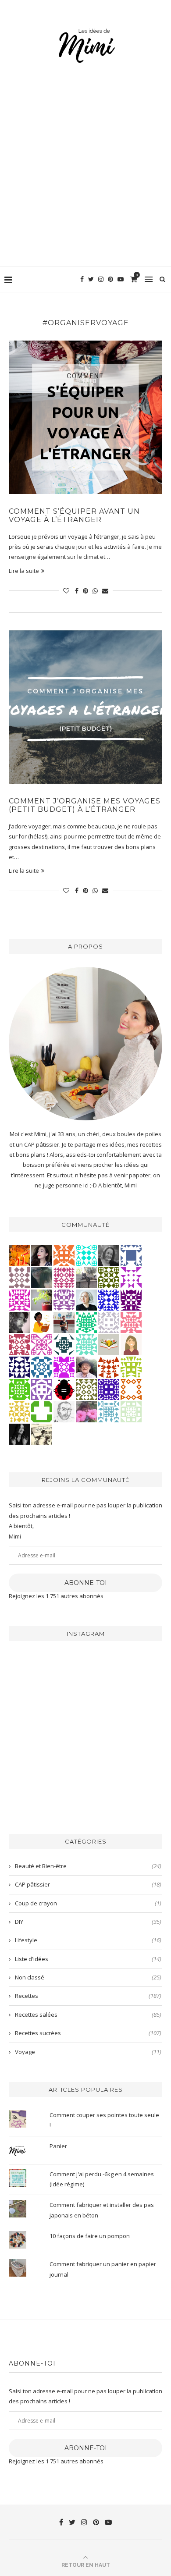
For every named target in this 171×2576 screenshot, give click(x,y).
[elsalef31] (109, 1322)
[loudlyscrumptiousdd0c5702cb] (109, 1367)
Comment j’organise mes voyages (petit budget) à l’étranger (85, 805)
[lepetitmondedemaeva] (42, 1255)
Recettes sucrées (88, 2033)
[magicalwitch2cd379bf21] (19, 1367)
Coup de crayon (88, 1903)
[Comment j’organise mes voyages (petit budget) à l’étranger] (85, 707)
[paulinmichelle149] (19, 1300)
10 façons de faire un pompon (90, 2236)
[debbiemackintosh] (42, 1389)
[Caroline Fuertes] (19, 1389)
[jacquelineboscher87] (109, 1411)
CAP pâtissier (88, 1884)
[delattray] (86, 1367)
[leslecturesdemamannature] (109, 1344)
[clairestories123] (109, 1255)
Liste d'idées (88, 1959)
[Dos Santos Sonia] (64, 1344)
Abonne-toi (86, 1583)
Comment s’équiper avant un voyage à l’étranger (74, 515)
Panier (58, 2146)
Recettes (88, 1996)
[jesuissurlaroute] (64, 1322)
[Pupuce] (19, 1411)
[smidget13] (42, 1367)
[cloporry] (131, 1389)
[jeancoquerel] (131, 1411)
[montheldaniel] (64, 1255)
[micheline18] (42, 1344)
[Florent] (19, 1322)
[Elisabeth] (86, 1300)
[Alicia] (64, 1367)
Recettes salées (88, 2015)
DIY (88, 1922)
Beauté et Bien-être (88, 1866)
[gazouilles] (42, 1300)
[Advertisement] (85, 176)
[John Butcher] (64, 1411)
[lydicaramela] (64, 1300)
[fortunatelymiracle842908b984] (64, 1277)
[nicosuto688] (109, 1277)
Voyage (88, 2052)
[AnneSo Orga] (131, 1344)
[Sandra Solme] (42, 1322)
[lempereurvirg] (109, 1389)
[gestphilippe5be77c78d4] (86, 1389)
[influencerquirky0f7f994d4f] (86, 1344)
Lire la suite (24, 571)
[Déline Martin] (109, 1300)
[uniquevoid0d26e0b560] (131, 1277)
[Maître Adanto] (19, 1255)
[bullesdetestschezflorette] (19, 1434)
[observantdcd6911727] (19, 1277)
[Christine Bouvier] (131, 1322)
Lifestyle (88, 1940)
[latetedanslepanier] (42, 1277)
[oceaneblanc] (131, 1255)
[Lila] (131, 1300)
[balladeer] (42, 1434)
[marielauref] (86, 1277)
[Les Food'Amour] (86, 1411)
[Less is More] (64, 1389)
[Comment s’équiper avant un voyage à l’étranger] (85, 417)
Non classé (88, 1977)
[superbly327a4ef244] (131, 1367)
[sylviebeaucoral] (86, 1255)
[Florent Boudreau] (86, 1322)
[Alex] (42, 1411)
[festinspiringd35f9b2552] (19, 1344)
